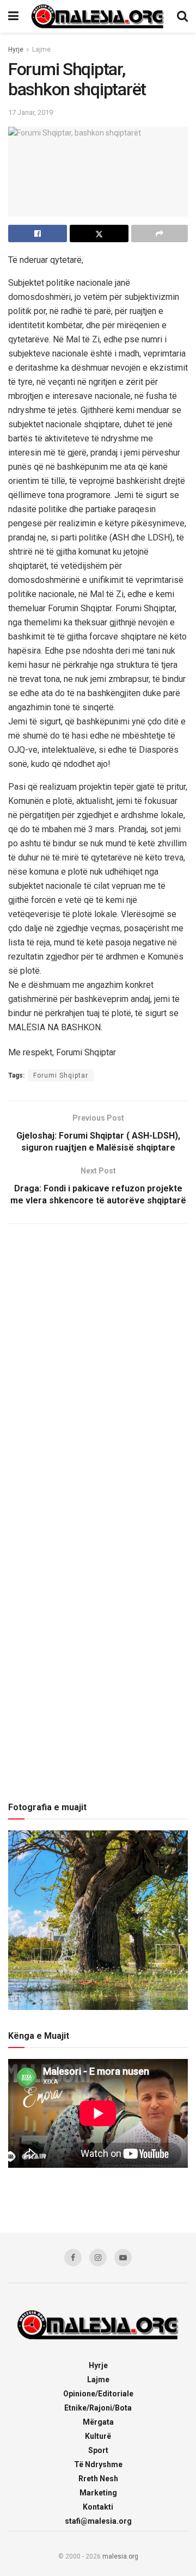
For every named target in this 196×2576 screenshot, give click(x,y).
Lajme (41, 50)
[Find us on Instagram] (98, 2258)
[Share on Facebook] (38, 233)
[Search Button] (182, 16)
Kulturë (98, 2436)
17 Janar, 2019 (30, 112)
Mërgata (98, 2422)
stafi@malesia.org (98, 2521)
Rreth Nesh (98, 2479)
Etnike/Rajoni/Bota (98, 2408)
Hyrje (16, 50)
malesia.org (120, 2556)
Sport (98, 2450)
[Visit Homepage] (98, 16)
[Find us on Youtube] (123, 2258)
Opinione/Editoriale (98, 2394)
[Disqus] (98, 1376)
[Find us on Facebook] (73, 2258)
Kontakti (98, 2507)
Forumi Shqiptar (61, 1075)
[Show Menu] (13, 16)
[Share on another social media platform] (160, 233)
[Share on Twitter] (99, 233)
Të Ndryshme (98, 2464)
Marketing (98, 2493)
